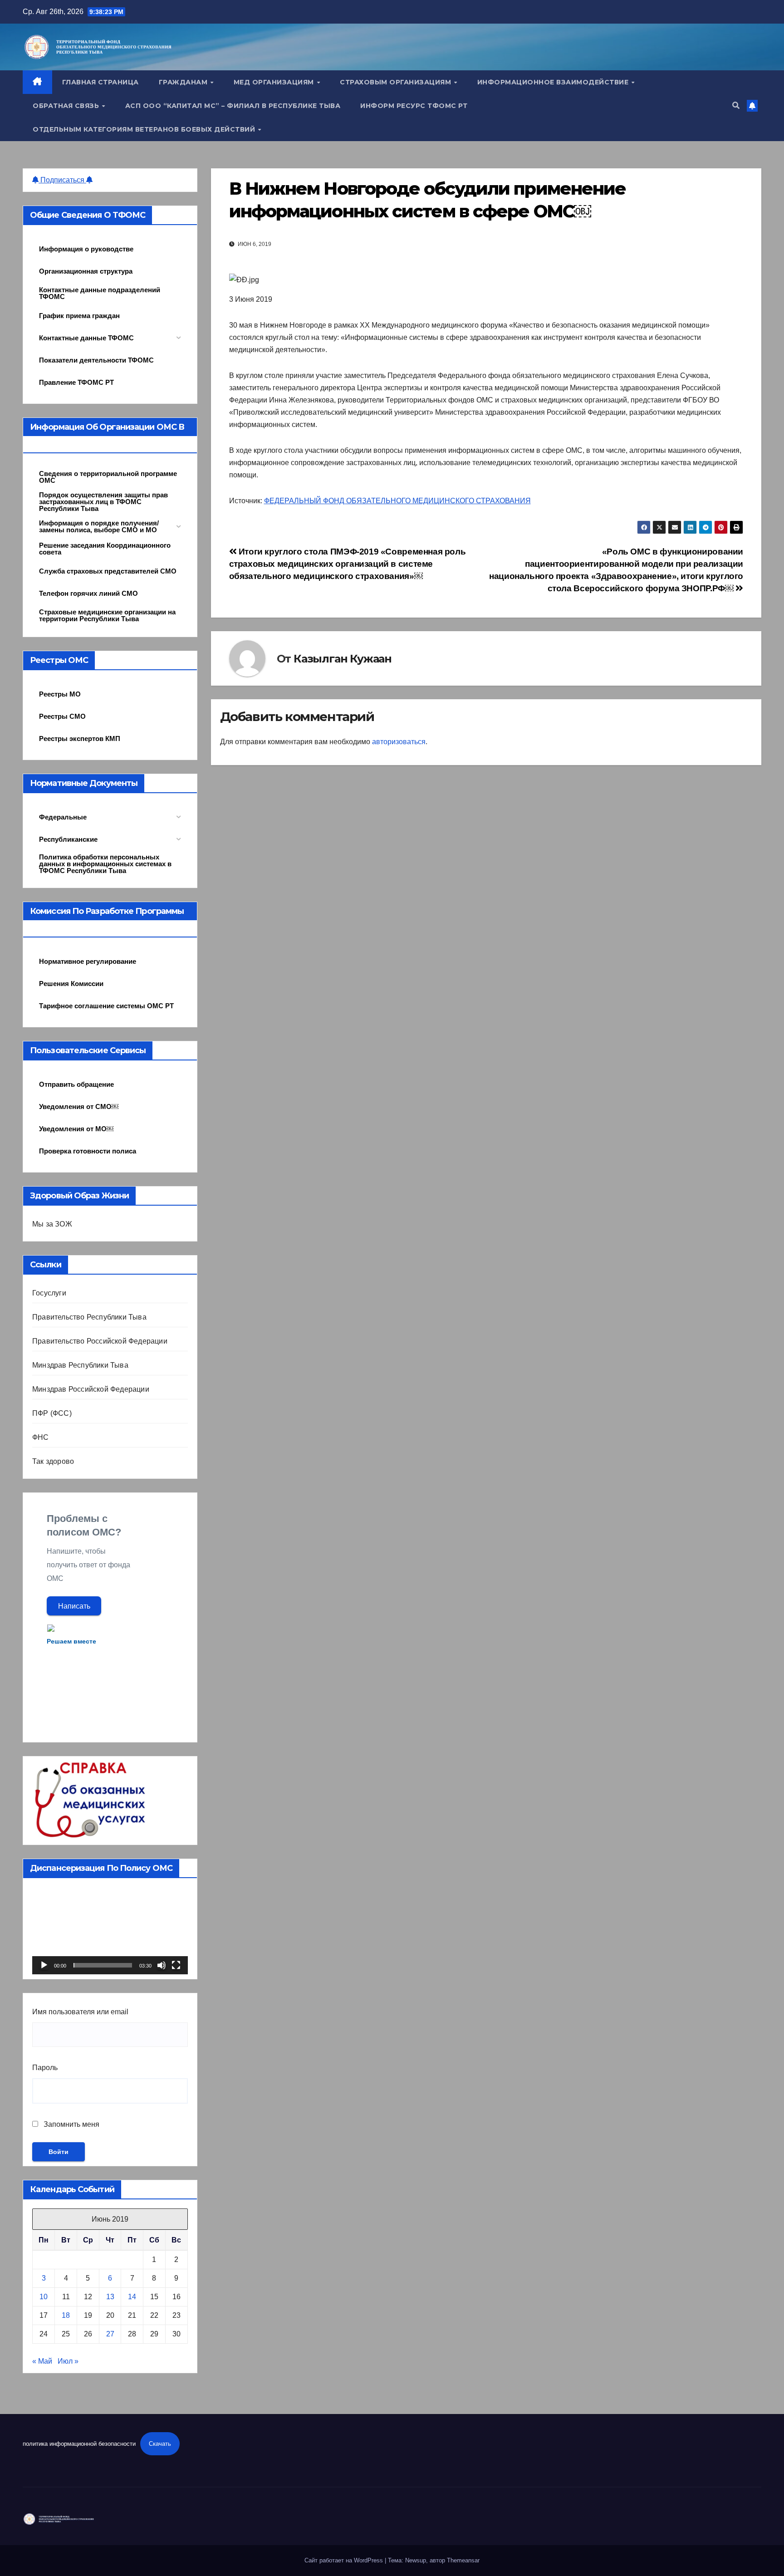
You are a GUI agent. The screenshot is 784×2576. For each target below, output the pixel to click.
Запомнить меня (71, 2124)
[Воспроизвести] (44, 1965)
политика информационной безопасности (79, 2444)
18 (66, 2315)
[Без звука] (162, 1965)
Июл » (68, 2361)
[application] (110, 1931)
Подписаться (62, 180)
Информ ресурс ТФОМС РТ (414, 106)
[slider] (103, 1965)
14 (132, 2297)
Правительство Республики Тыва (89, 1317)
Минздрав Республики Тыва (80, 1365)
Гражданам (184, 82)
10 (44, 2297)
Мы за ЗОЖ (52, 1224)
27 (110, 2334)
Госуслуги (49, 1293)
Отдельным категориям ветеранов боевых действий (145, 129)
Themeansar (463, 2560)
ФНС (41, 1437)
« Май (42, 2361)
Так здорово (53, 1461)
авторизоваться (399, 742)
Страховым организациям (397, 82)
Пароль (45, 2068)
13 (110, 2297)
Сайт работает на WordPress (345, 2560)
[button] (736, 105)
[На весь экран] (176, 1965)
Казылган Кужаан (343, 659)
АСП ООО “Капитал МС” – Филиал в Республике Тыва (233, 106)
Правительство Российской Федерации (100, 1341)
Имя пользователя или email (80, 2012)
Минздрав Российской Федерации (91, 1389)
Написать (74, 1606)
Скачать (160, 2444)
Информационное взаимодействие (554, 82)
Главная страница (100, 82)
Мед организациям (275, 82)
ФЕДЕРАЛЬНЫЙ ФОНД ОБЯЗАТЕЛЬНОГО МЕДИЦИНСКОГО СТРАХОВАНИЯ (397, 501)
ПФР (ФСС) (52, 1413)
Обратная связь (67, 106)
